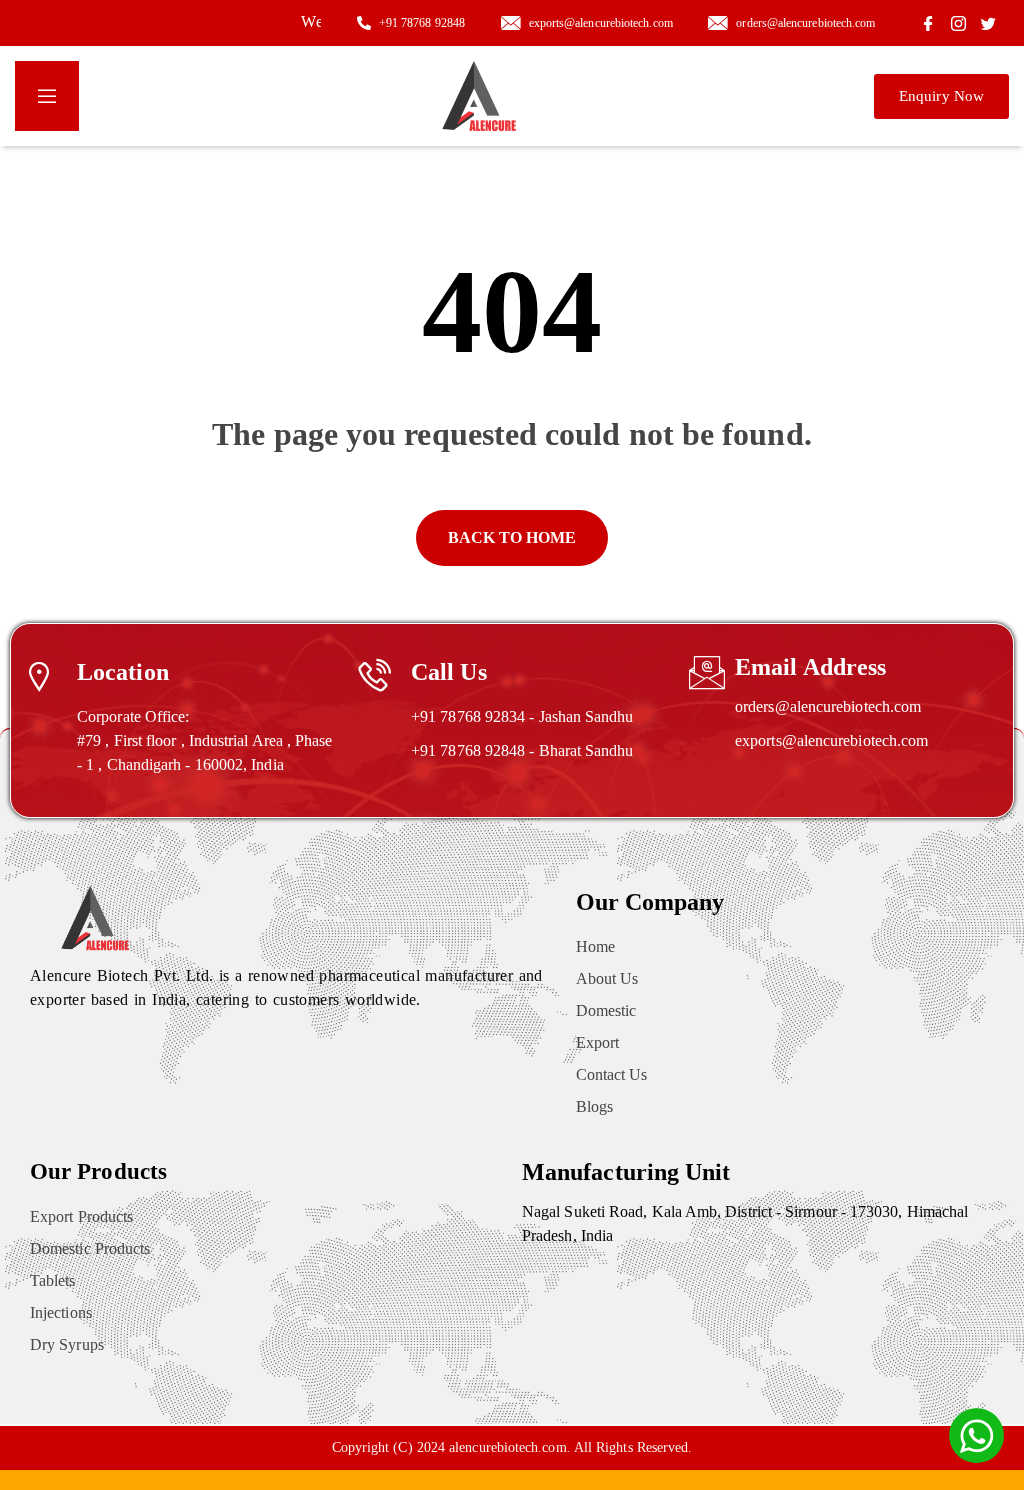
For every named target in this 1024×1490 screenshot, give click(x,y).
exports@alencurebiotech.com (831, 740)
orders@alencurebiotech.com (828, 706)
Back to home (512, 537)
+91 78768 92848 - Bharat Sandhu (522, 750)
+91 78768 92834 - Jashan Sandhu (522, 716)
